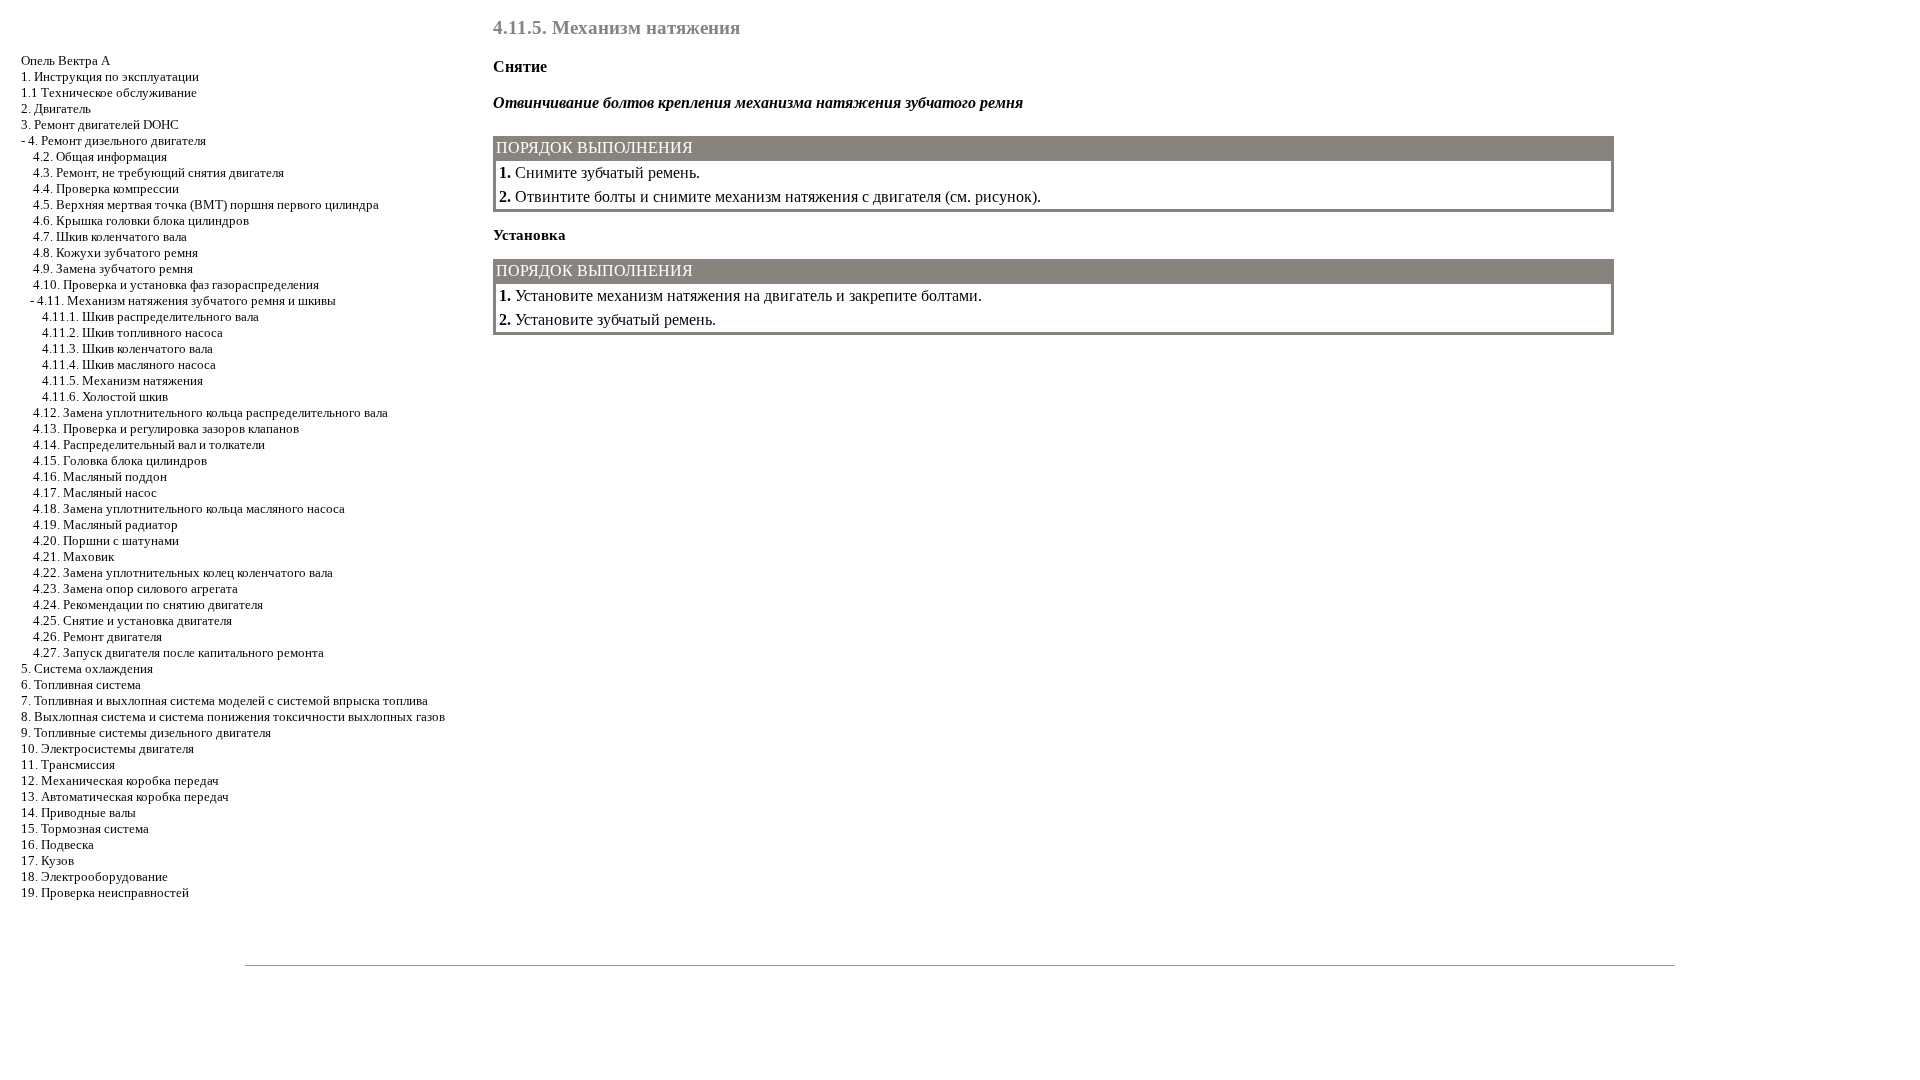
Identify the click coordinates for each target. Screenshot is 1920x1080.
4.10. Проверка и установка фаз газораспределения (176, 284)
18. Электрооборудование (94, 876)
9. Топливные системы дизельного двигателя (146, 732)
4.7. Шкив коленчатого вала (110, 236)
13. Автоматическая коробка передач (125, 796)
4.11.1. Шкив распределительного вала (150, 316)
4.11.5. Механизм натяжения (122, 380)
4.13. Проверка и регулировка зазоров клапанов (166, 428)
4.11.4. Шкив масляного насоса (129, 364)
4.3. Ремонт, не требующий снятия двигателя (158, 172)
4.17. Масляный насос (95, 492)
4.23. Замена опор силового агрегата (135, 588)
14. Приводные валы (78, 812)
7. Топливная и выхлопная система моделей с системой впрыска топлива (224, 700)
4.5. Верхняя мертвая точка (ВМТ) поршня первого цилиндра (206, 204)
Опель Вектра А (65, 60)
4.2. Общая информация (100, 156)
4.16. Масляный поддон (100, 476)
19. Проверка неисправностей (105, 892)
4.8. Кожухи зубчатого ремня (115, 252)
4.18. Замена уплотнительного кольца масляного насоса (189, 508)
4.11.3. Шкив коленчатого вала (127, 348)
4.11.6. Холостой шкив (105, 396)
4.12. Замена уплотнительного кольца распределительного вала (210, 412)
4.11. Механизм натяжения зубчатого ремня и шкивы (186, 300)
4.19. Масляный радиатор (105, 524)
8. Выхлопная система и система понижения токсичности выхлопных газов (233, 716)
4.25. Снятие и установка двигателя (132, 620)
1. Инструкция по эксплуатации (110, 76)
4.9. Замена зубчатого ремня (113, 268)
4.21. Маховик (73, 556)
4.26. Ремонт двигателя (97, 636)
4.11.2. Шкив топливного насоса (132, 332)
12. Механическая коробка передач (120, 780)
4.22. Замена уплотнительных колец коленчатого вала (183, 572)
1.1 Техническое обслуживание (109, 92)
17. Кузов (47, 860)
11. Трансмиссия (68, 764)
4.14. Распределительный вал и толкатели (149, 444)
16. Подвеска (57, 844)
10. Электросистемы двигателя (107, 748)
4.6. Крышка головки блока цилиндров (141, 220)
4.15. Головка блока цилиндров (120, 460)
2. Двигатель (56, 108)
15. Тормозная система (85, 828)
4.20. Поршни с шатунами (106, 540)
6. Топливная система (81, 684)
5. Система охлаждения (87, 668)
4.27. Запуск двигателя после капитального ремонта (178, 652)
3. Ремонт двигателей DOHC (100, 124)
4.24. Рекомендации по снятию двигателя (148, 604)
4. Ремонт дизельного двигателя (117, 140)
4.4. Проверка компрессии (106, 188)
